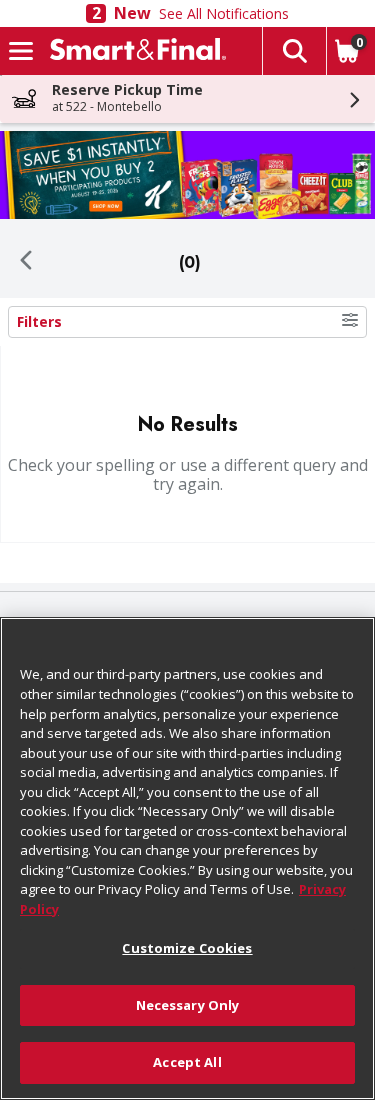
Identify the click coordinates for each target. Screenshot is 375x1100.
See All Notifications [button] (224, 13)
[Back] (26, 262)
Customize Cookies (187, 948)
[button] (294, 51)
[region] (187, 858)
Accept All (187, 1062)
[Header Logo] (134, 51)
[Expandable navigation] (21, 51)
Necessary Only (188, 1005)
